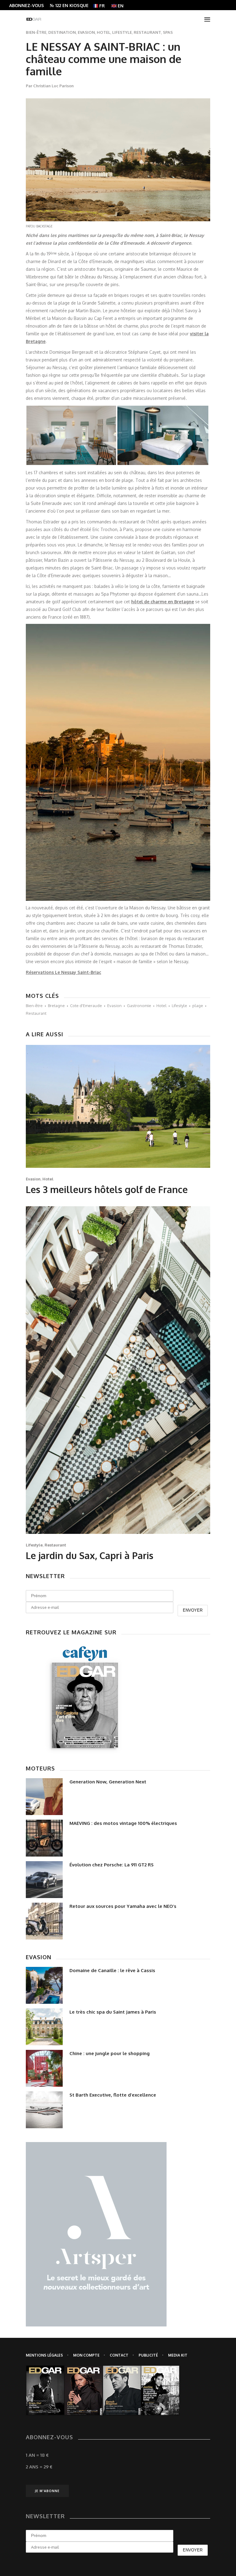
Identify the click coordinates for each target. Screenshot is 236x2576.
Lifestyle (122, 32)
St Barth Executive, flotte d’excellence (113, 2095)
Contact (119, 2355)
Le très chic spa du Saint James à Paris (113, 2012)
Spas (168, 32)
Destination (62, 32)
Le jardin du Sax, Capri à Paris (90, 1555)
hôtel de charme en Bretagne (163, 602)
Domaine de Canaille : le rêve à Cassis (112, 1970)
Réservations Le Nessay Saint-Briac (63, 972)
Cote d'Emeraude (86, 1006)
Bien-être (36, 32)
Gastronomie (139, 1006)
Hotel (104, 32)
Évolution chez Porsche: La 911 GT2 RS (112, 1865)
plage (198, 1006)
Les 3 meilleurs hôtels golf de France (107, 1189)
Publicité (148, 2355)
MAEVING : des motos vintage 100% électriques (123, 1823)
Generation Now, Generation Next (108, 1782)
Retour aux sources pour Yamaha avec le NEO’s (123, 1906)
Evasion (86, 32)
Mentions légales (44, 2355)
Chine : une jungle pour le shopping (110, 2053)
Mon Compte (86, 2355)
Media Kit (178, 2355)
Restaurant (147, 32)
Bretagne (56, 1006)
